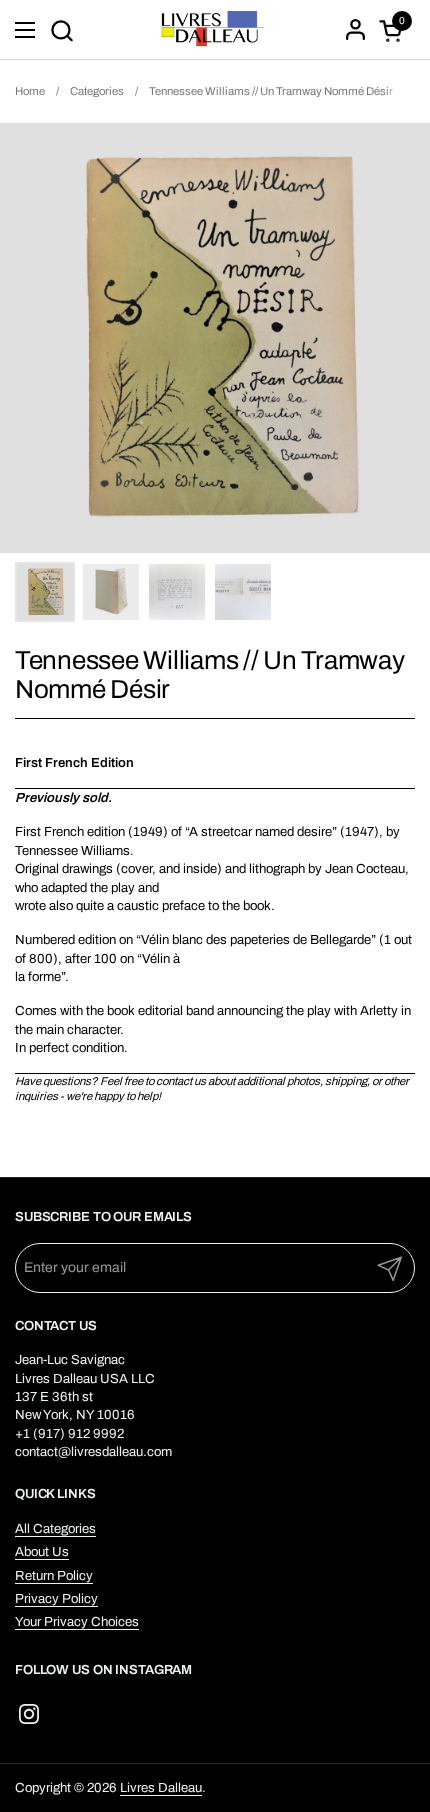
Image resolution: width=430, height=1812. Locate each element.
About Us (42, 1551)
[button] (61, 30)
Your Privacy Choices (77, 1621)
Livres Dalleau (161, 1787)
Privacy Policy (56, 1598)
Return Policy (54, 1575)
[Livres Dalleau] (213, 30)
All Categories (55, 1528)
